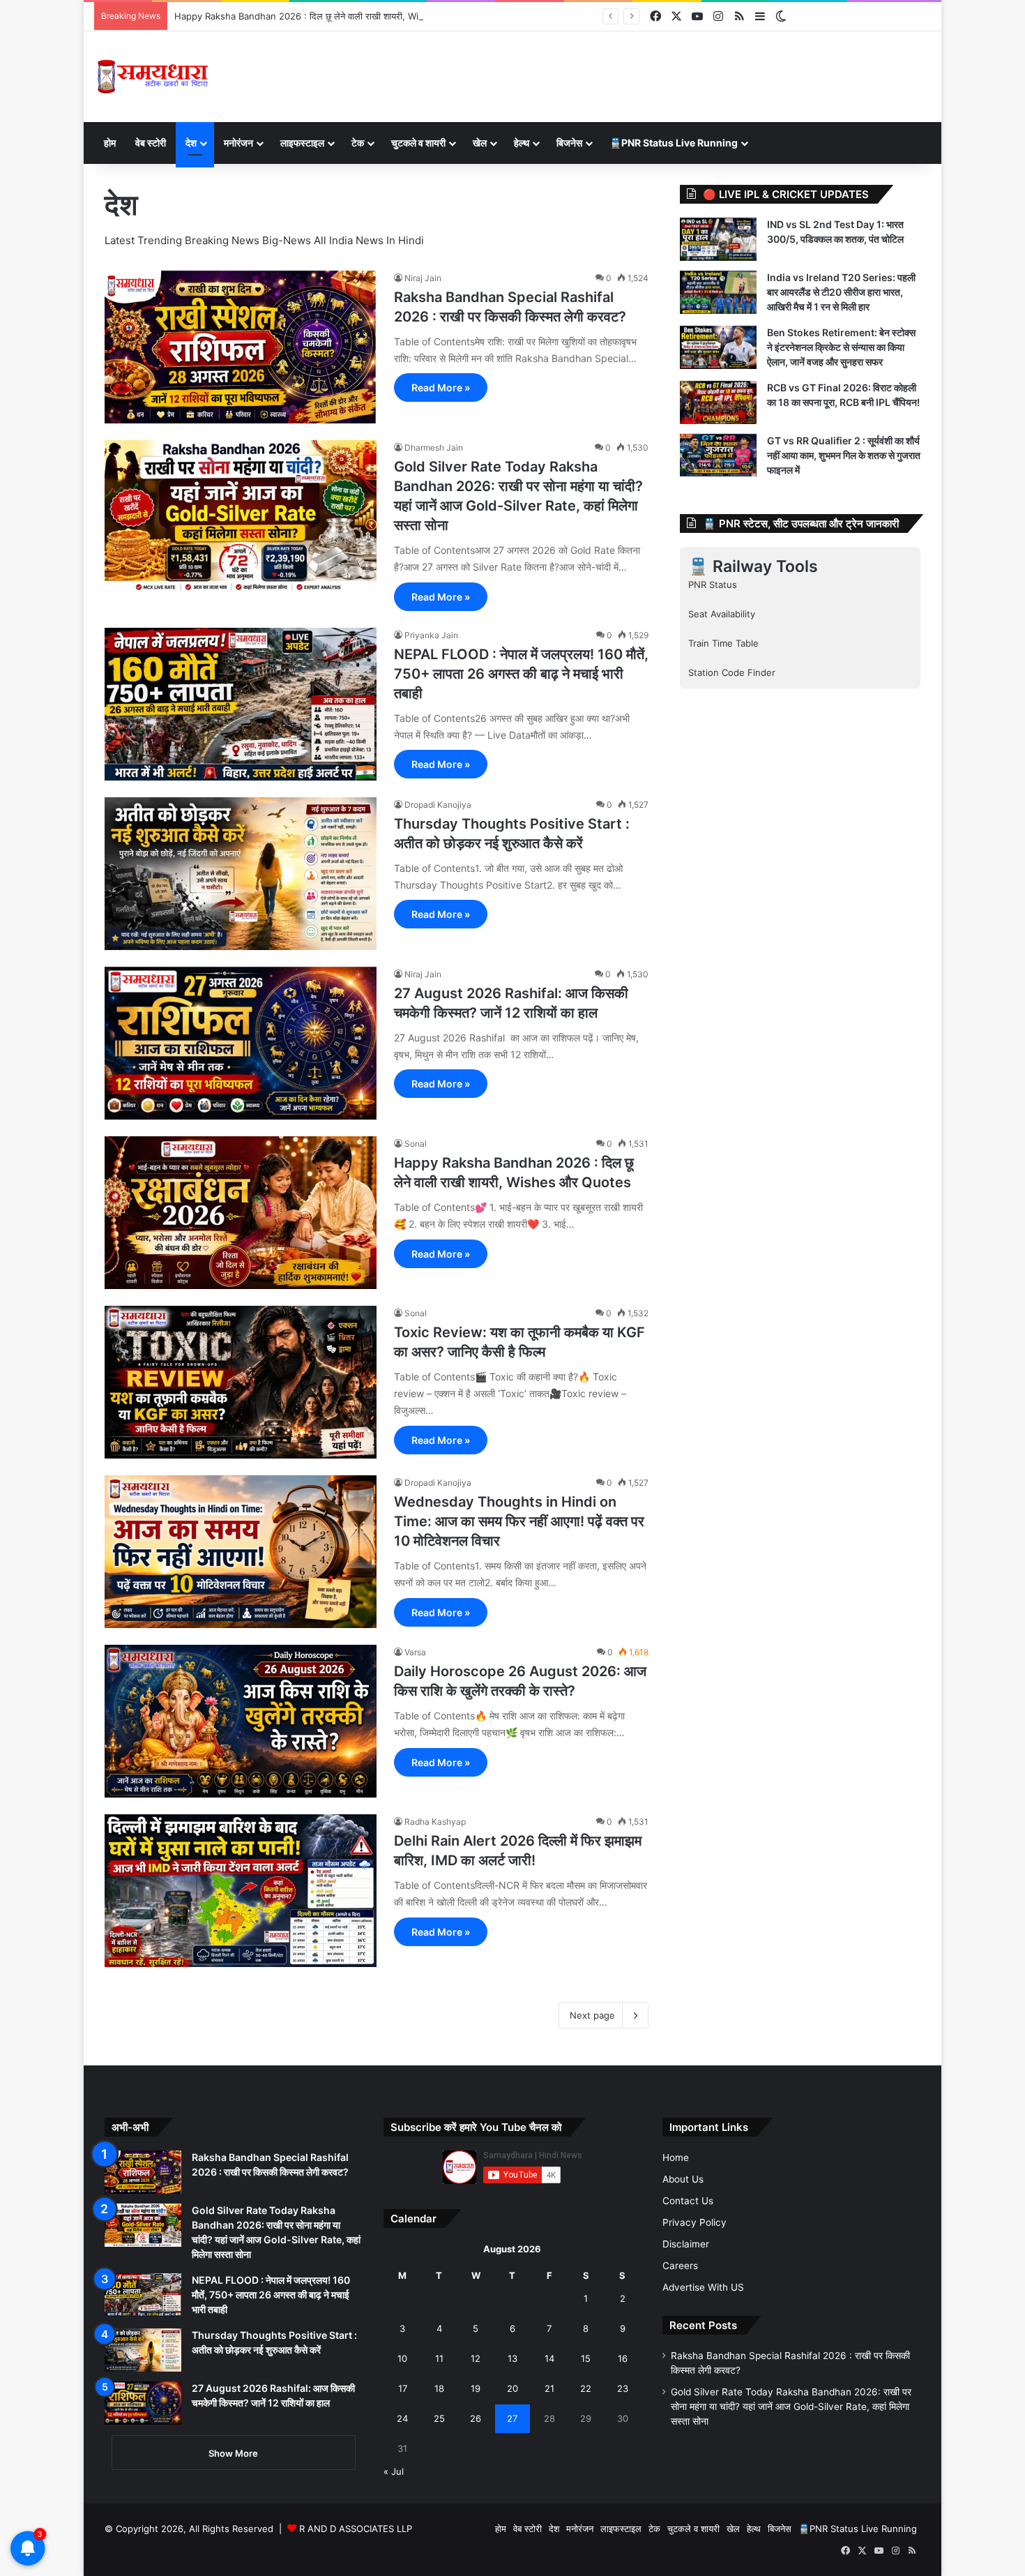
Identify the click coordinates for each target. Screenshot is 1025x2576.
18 (439, 2388)
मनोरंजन (238, 143)
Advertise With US (703, 2287)
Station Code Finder (732, 672)
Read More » (441, 387)
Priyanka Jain (431, 635)
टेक (358, 143)
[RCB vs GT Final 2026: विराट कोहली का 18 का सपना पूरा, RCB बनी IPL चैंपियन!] (718, 402)
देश (191, 143)
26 (476, 2418)
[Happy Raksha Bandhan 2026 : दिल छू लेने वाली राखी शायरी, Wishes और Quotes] (241, 1213)
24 (402, 2418)
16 (623, 2358)
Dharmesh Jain (434, 447)
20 (512, 2388)
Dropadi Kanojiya (438, 805)
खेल (480, 143)
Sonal (416, 1144)
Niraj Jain (423, 278)
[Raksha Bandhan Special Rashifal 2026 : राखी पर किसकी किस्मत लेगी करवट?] (241, 347)
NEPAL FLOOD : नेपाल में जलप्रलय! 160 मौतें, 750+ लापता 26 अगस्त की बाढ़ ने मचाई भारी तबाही (521, 674)
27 (512, 2418)
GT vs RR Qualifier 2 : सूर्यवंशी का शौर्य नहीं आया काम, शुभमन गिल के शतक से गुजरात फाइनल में (844, 455)
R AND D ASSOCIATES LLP (356, 2529)
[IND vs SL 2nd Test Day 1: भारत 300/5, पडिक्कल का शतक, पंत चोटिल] (718, 239)
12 (476, 2358)
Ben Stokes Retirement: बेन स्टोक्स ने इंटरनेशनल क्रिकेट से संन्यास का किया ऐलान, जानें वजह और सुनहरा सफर (841, 347)
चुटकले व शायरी (418, 143)
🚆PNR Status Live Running (674, 143)
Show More (233, 2453)
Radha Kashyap (435, 1822)
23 (623, 2388)
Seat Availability (722, 614)
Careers (680, 2266)
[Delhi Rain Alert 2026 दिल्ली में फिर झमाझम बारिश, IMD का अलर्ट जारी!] (241, 1891)
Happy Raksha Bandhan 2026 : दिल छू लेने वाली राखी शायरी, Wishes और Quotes (332, 16)
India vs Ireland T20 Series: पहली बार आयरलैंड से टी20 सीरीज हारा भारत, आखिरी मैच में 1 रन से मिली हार (841, 292)
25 (439, 2418)
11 (439, 2358)
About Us (683, 2179)
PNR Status (713, 585)
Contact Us (688, 2201)
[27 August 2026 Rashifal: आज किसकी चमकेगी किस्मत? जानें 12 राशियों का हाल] (241, 1044)
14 (549, 2358)
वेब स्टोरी (151, 143)
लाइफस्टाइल (302, 143)
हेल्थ (522, 143)
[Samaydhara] (152, 77)
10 (402, 2358)
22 (586, 2388)
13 (512, 2358)
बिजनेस (569, 143)
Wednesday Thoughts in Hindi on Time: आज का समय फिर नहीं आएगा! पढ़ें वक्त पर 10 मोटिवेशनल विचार (519, 1521)
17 (403, 2388)
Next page (592, 2015)
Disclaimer (686, 2244)
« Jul (394, 2471)
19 (476, 2388)
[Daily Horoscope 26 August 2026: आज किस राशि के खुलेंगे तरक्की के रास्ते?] (241, 1721)
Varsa (415, 1652)
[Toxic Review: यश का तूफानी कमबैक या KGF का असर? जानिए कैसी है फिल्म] (241, 1382)
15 (586, 2358)
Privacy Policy (694, 2222)
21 (549, 2388)
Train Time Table (723, 643)
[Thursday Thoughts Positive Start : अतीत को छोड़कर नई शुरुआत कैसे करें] (241, 874)
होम (110, 143)
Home (676, 2157)
